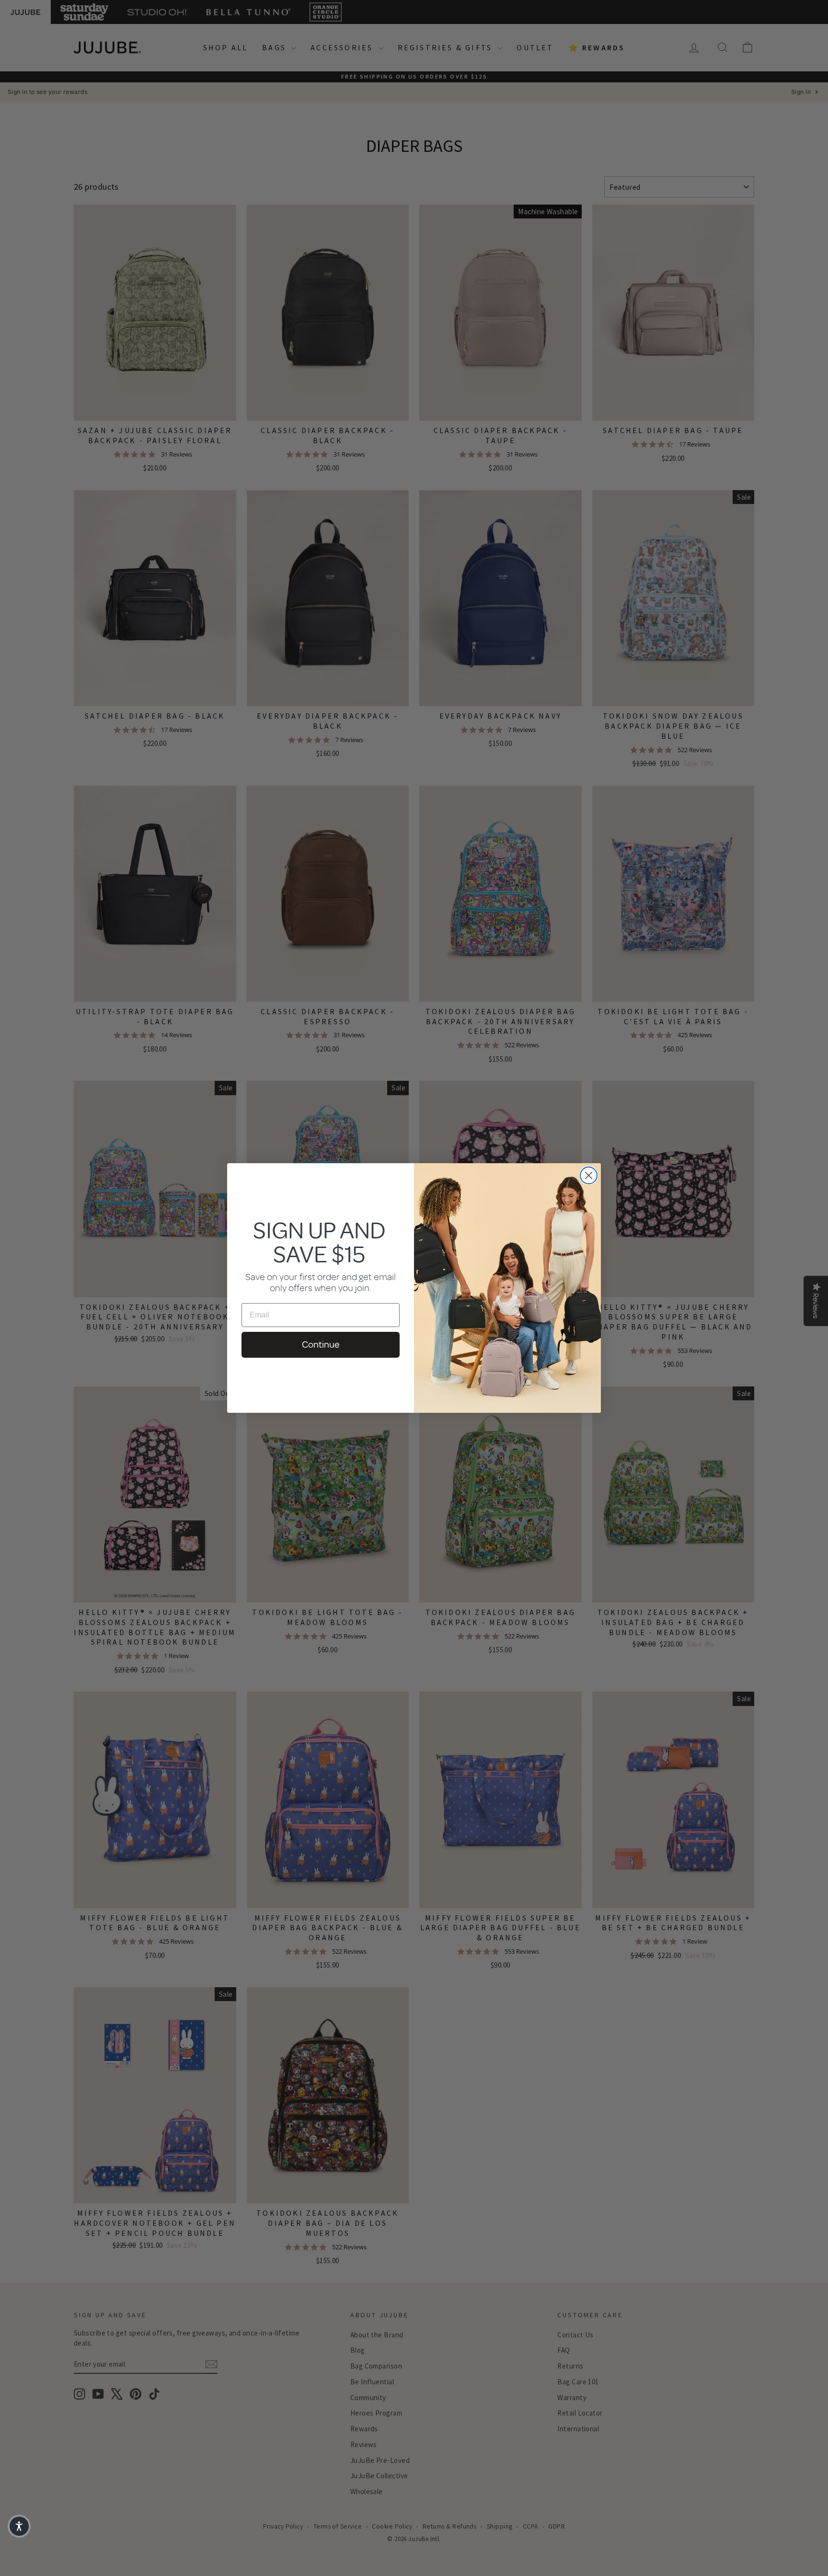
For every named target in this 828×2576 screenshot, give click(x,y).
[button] (19, 2526)
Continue (321, 1345)
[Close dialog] (589, 1175)
